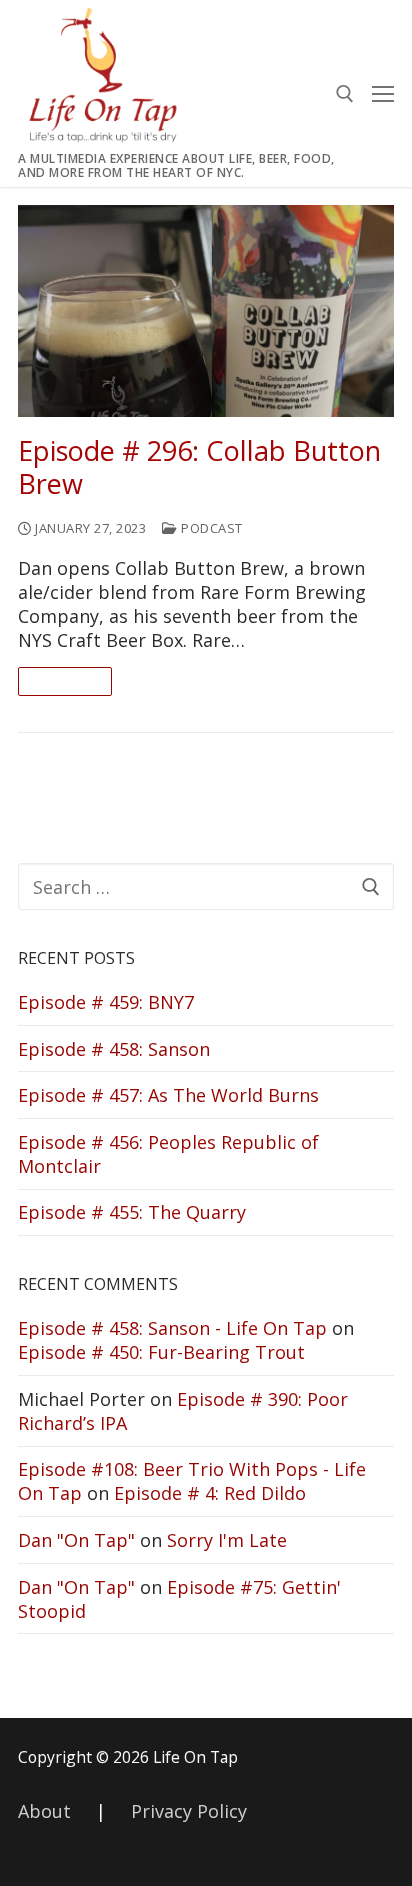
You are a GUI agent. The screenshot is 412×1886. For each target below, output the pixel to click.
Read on (65, 681)
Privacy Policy (189, 1811)
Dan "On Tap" (76, 1540)
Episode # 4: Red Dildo (210, 1493)
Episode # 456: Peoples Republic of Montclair (168, 1154)
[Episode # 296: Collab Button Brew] (206, 311)
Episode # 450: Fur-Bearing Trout (161, 1352)
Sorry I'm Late (227, 1540)
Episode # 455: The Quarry (132, 1212)
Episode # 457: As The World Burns (168, 1095)
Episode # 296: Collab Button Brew (199, 468)
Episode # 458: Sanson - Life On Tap (172, 1328)
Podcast (210, 528)
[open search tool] (345, 94)
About (44, 1811)
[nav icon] (383, 93)
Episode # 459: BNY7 (106, 1002)
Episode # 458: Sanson (114, 1049)
